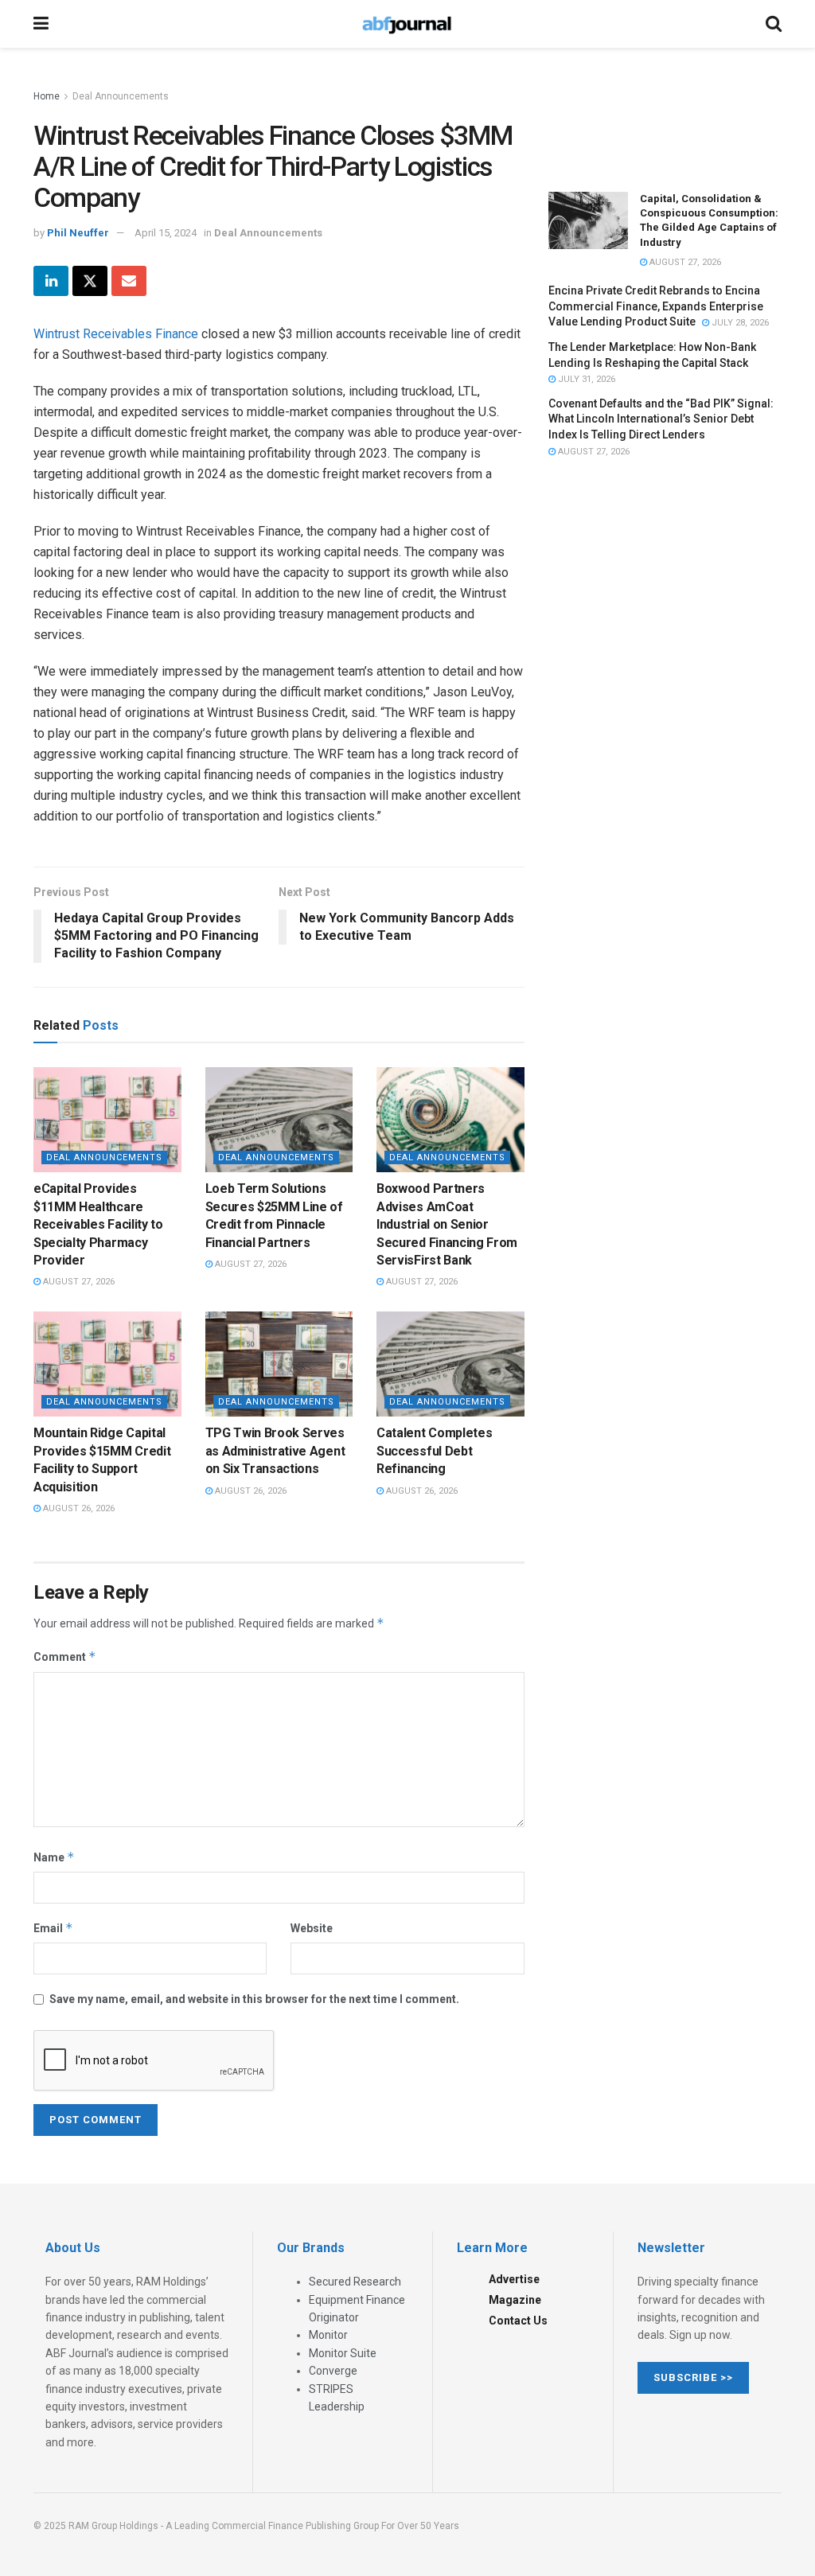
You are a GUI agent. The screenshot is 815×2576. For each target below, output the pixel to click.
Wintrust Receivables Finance (116, 334)
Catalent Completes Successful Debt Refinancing (434, 1451)
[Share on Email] (129, 281)
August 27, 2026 (78, 1282)
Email (53, 1928)
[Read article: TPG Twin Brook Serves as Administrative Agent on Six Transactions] (279, 1364)
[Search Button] (774, 24)
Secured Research (355, 2282)
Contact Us (518, 2321)
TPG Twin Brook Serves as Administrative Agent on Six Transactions (275, 1451)
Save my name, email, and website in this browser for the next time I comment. (254, 1999)
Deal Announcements (121, 96)
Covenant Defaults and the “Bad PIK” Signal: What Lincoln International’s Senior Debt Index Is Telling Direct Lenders (661, 419)
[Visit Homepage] (407, 24)
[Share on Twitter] (90, 281)
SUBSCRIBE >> (693, 2377)
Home (47, 96)
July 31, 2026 (585, 379)
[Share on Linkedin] (51, 281)
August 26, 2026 (78, 1508)
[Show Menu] (41, 24)
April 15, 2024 (166, 233)
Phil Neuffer (78, 233)
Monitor (328, 2335)
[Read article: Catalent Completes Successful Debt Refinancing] (450, 1364)
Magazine (515, 2300)
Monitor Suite (343, 2353)
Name (54, 1857)
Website (312, 1928)
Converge (333, 2371)
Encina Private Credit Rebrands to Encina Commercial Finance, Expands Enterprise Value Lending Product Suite (656, 306)
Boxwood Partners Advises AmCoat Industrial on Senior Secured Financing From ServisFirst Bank (447, 1224)
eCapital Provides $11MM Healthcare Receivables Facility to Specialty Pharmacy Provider (98, 1224)
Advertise (514, 2279)
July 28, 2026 (739, 323)
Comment (65, 1656)
